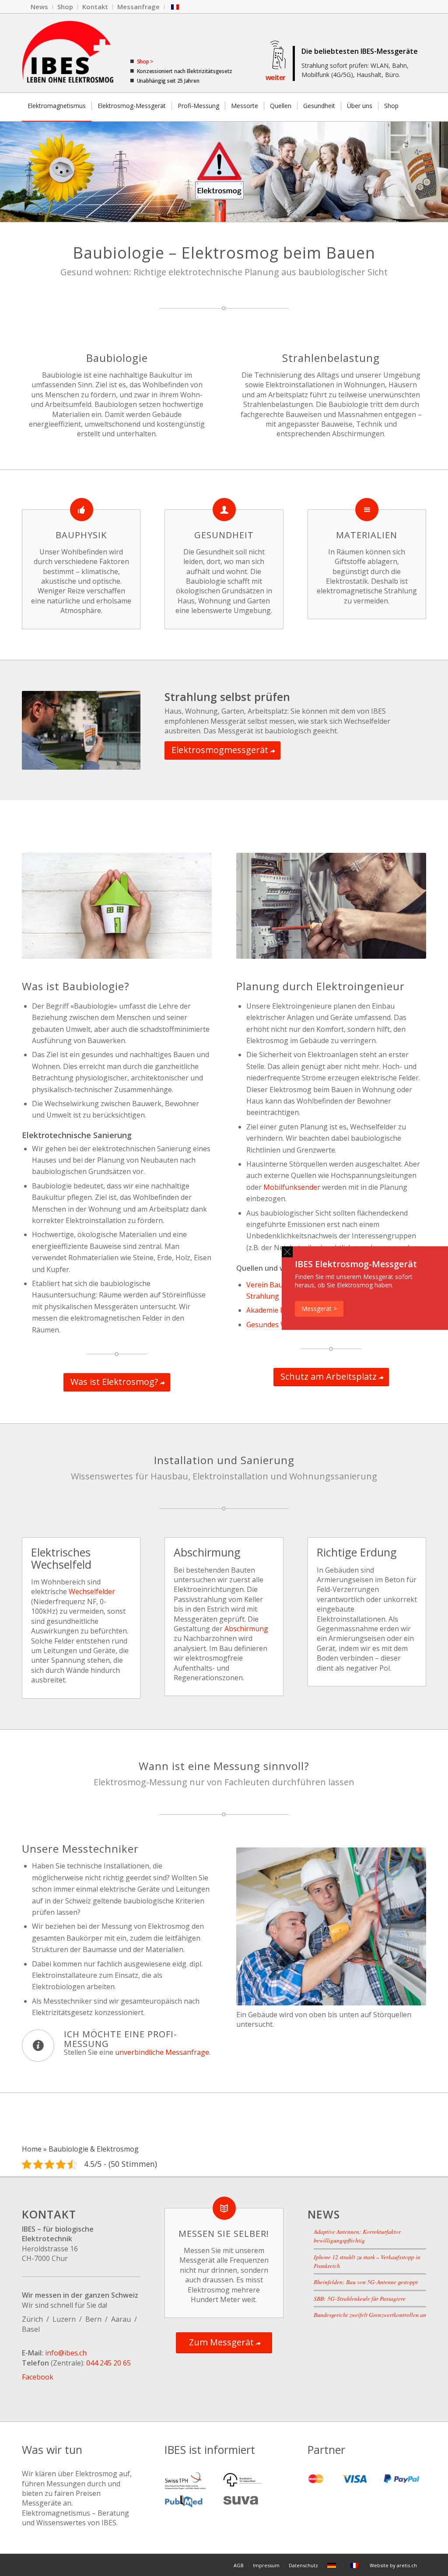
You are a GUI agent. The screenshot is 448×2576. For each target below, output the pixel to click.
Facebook (38, 2377)
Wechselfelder (92, 1591)
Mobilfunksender (292, 1187)
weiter (276, 78)
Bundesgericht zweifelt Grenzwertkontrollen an (370, 2315)
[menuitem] (40, 7)
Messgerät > (319, 1309)
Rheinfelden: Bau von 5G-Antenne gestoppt (366, 2282)
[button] (287, 1252)
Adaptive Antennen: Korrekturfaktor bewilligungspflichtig (357, 2236)
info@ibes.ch (66, 2353)
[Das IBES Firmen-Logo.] (68, 53)
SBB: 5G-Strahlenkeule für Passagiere (360, 2298)
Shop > (144, 61)
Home (32, 2149)
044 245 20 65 (108, 2363)
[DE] (333, 2565)
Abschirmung (246, 1629)
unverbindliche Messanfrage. (163, 2052)
